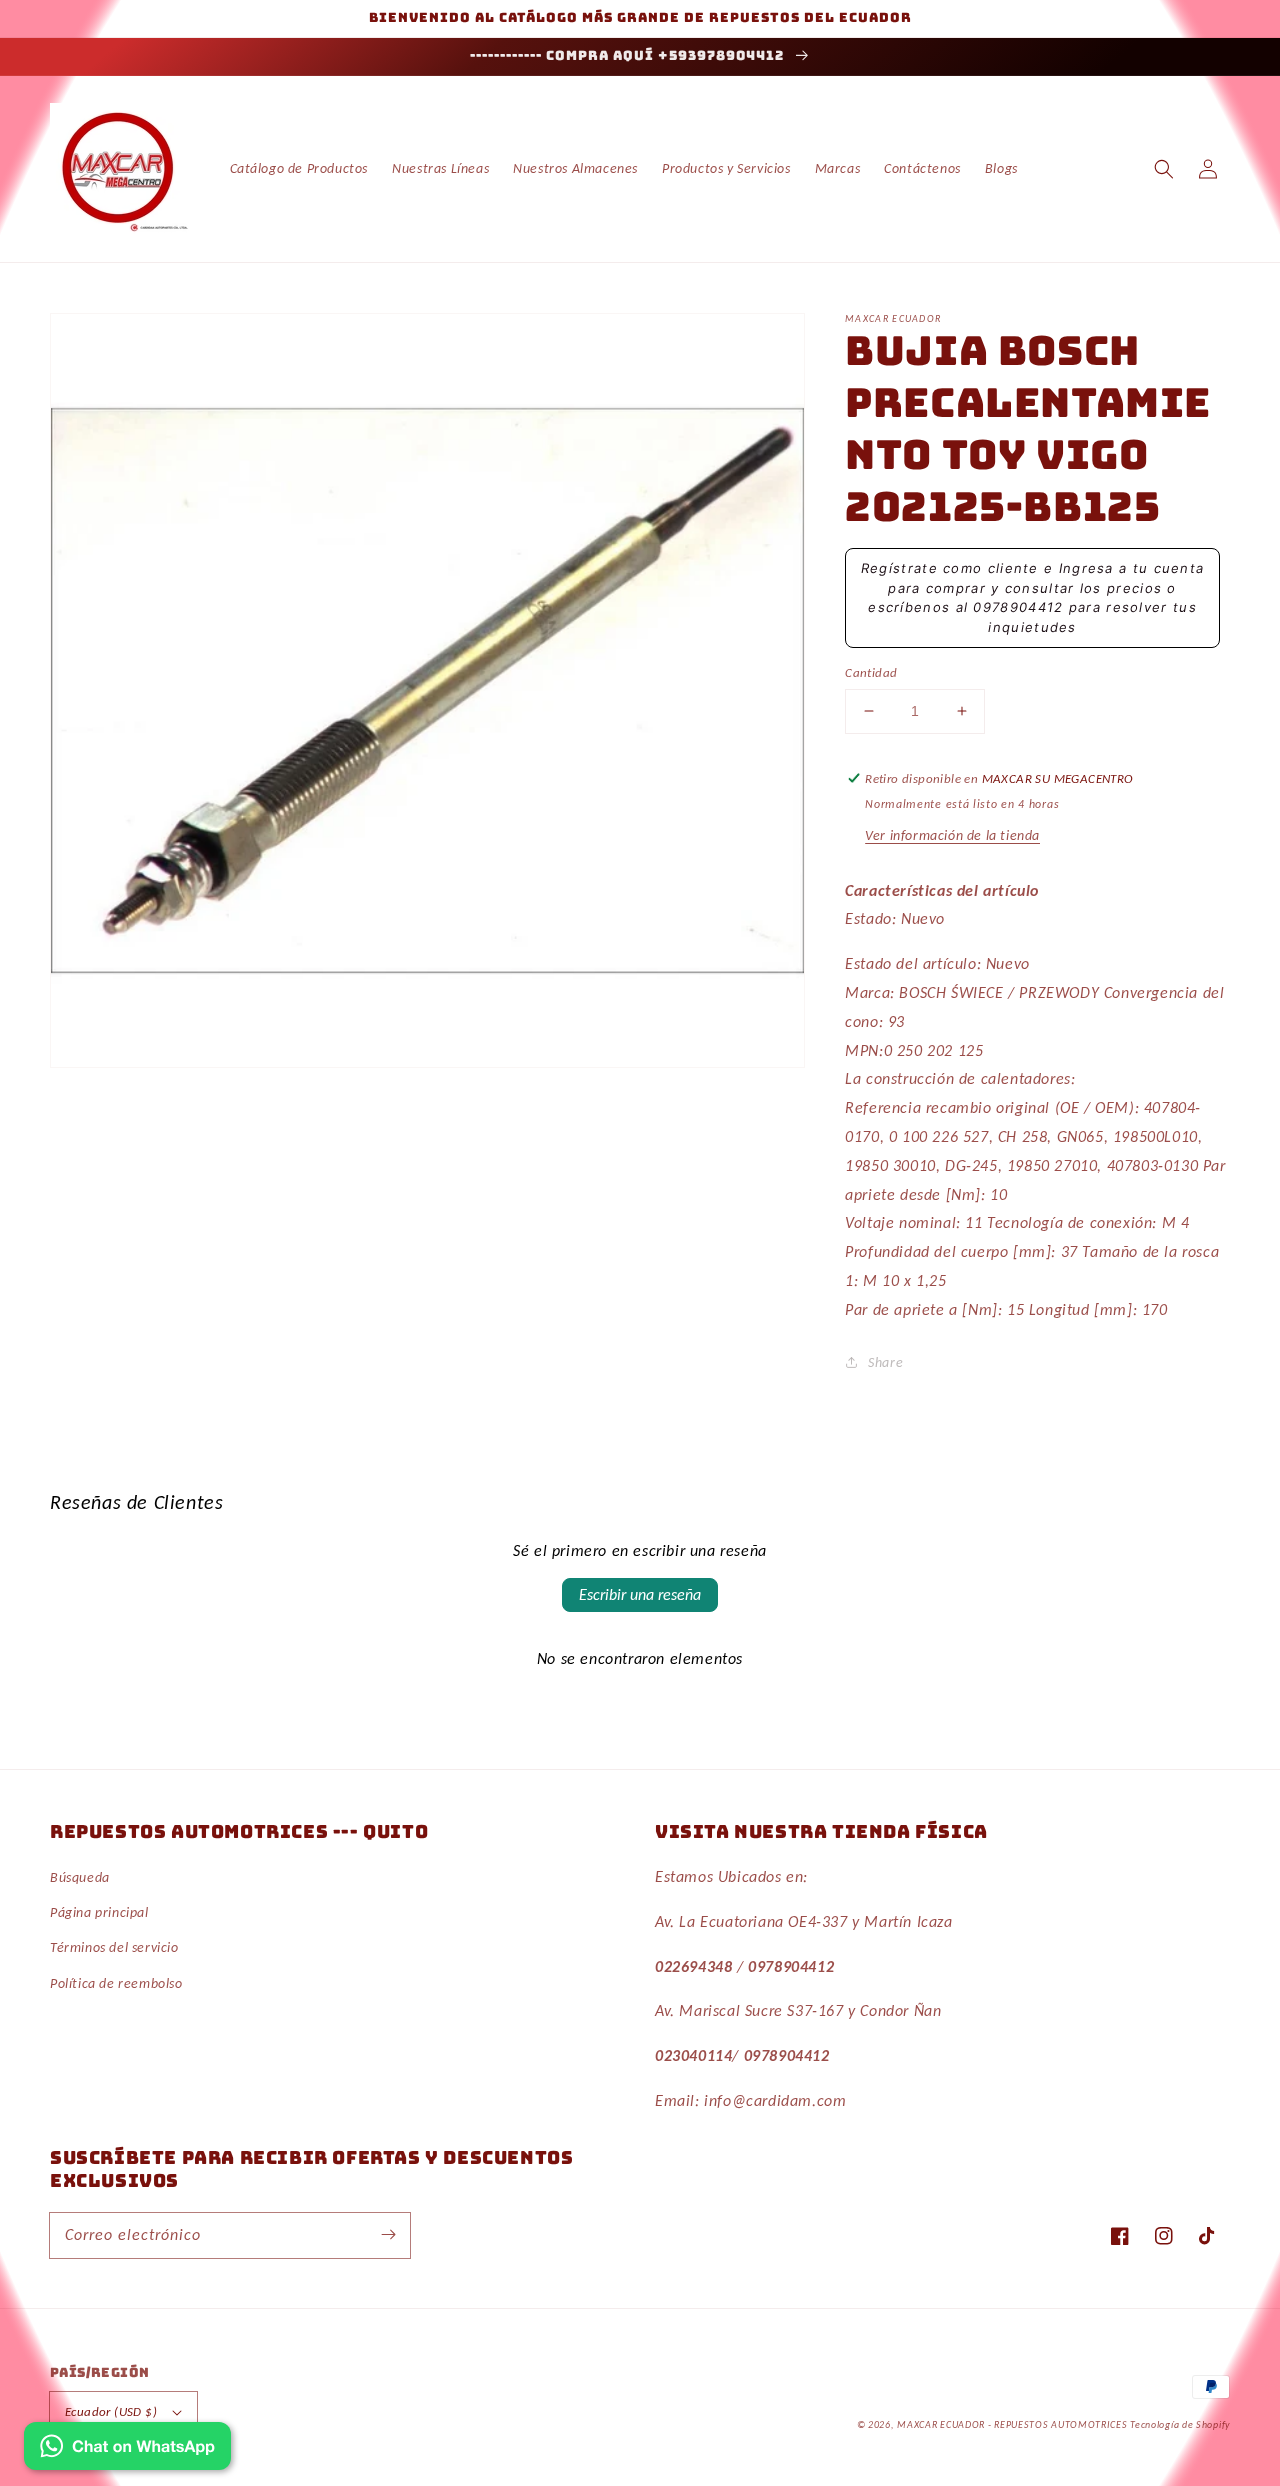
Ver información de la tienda (952, 835)
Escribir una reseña (640, 1594)
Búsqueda (80, 1877)
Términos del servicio (114, 1947)
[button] (1164, 169)
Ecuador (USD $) (111, 2411)
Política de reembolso (116, 1983)
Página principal (99, 1912)
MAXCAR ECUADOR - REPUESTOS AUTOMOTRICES (1013, 2424)
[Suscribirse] (388, 2235)
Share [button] (885, 1362)
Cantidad (871, 672)
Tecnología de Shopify (1180, 2424)
